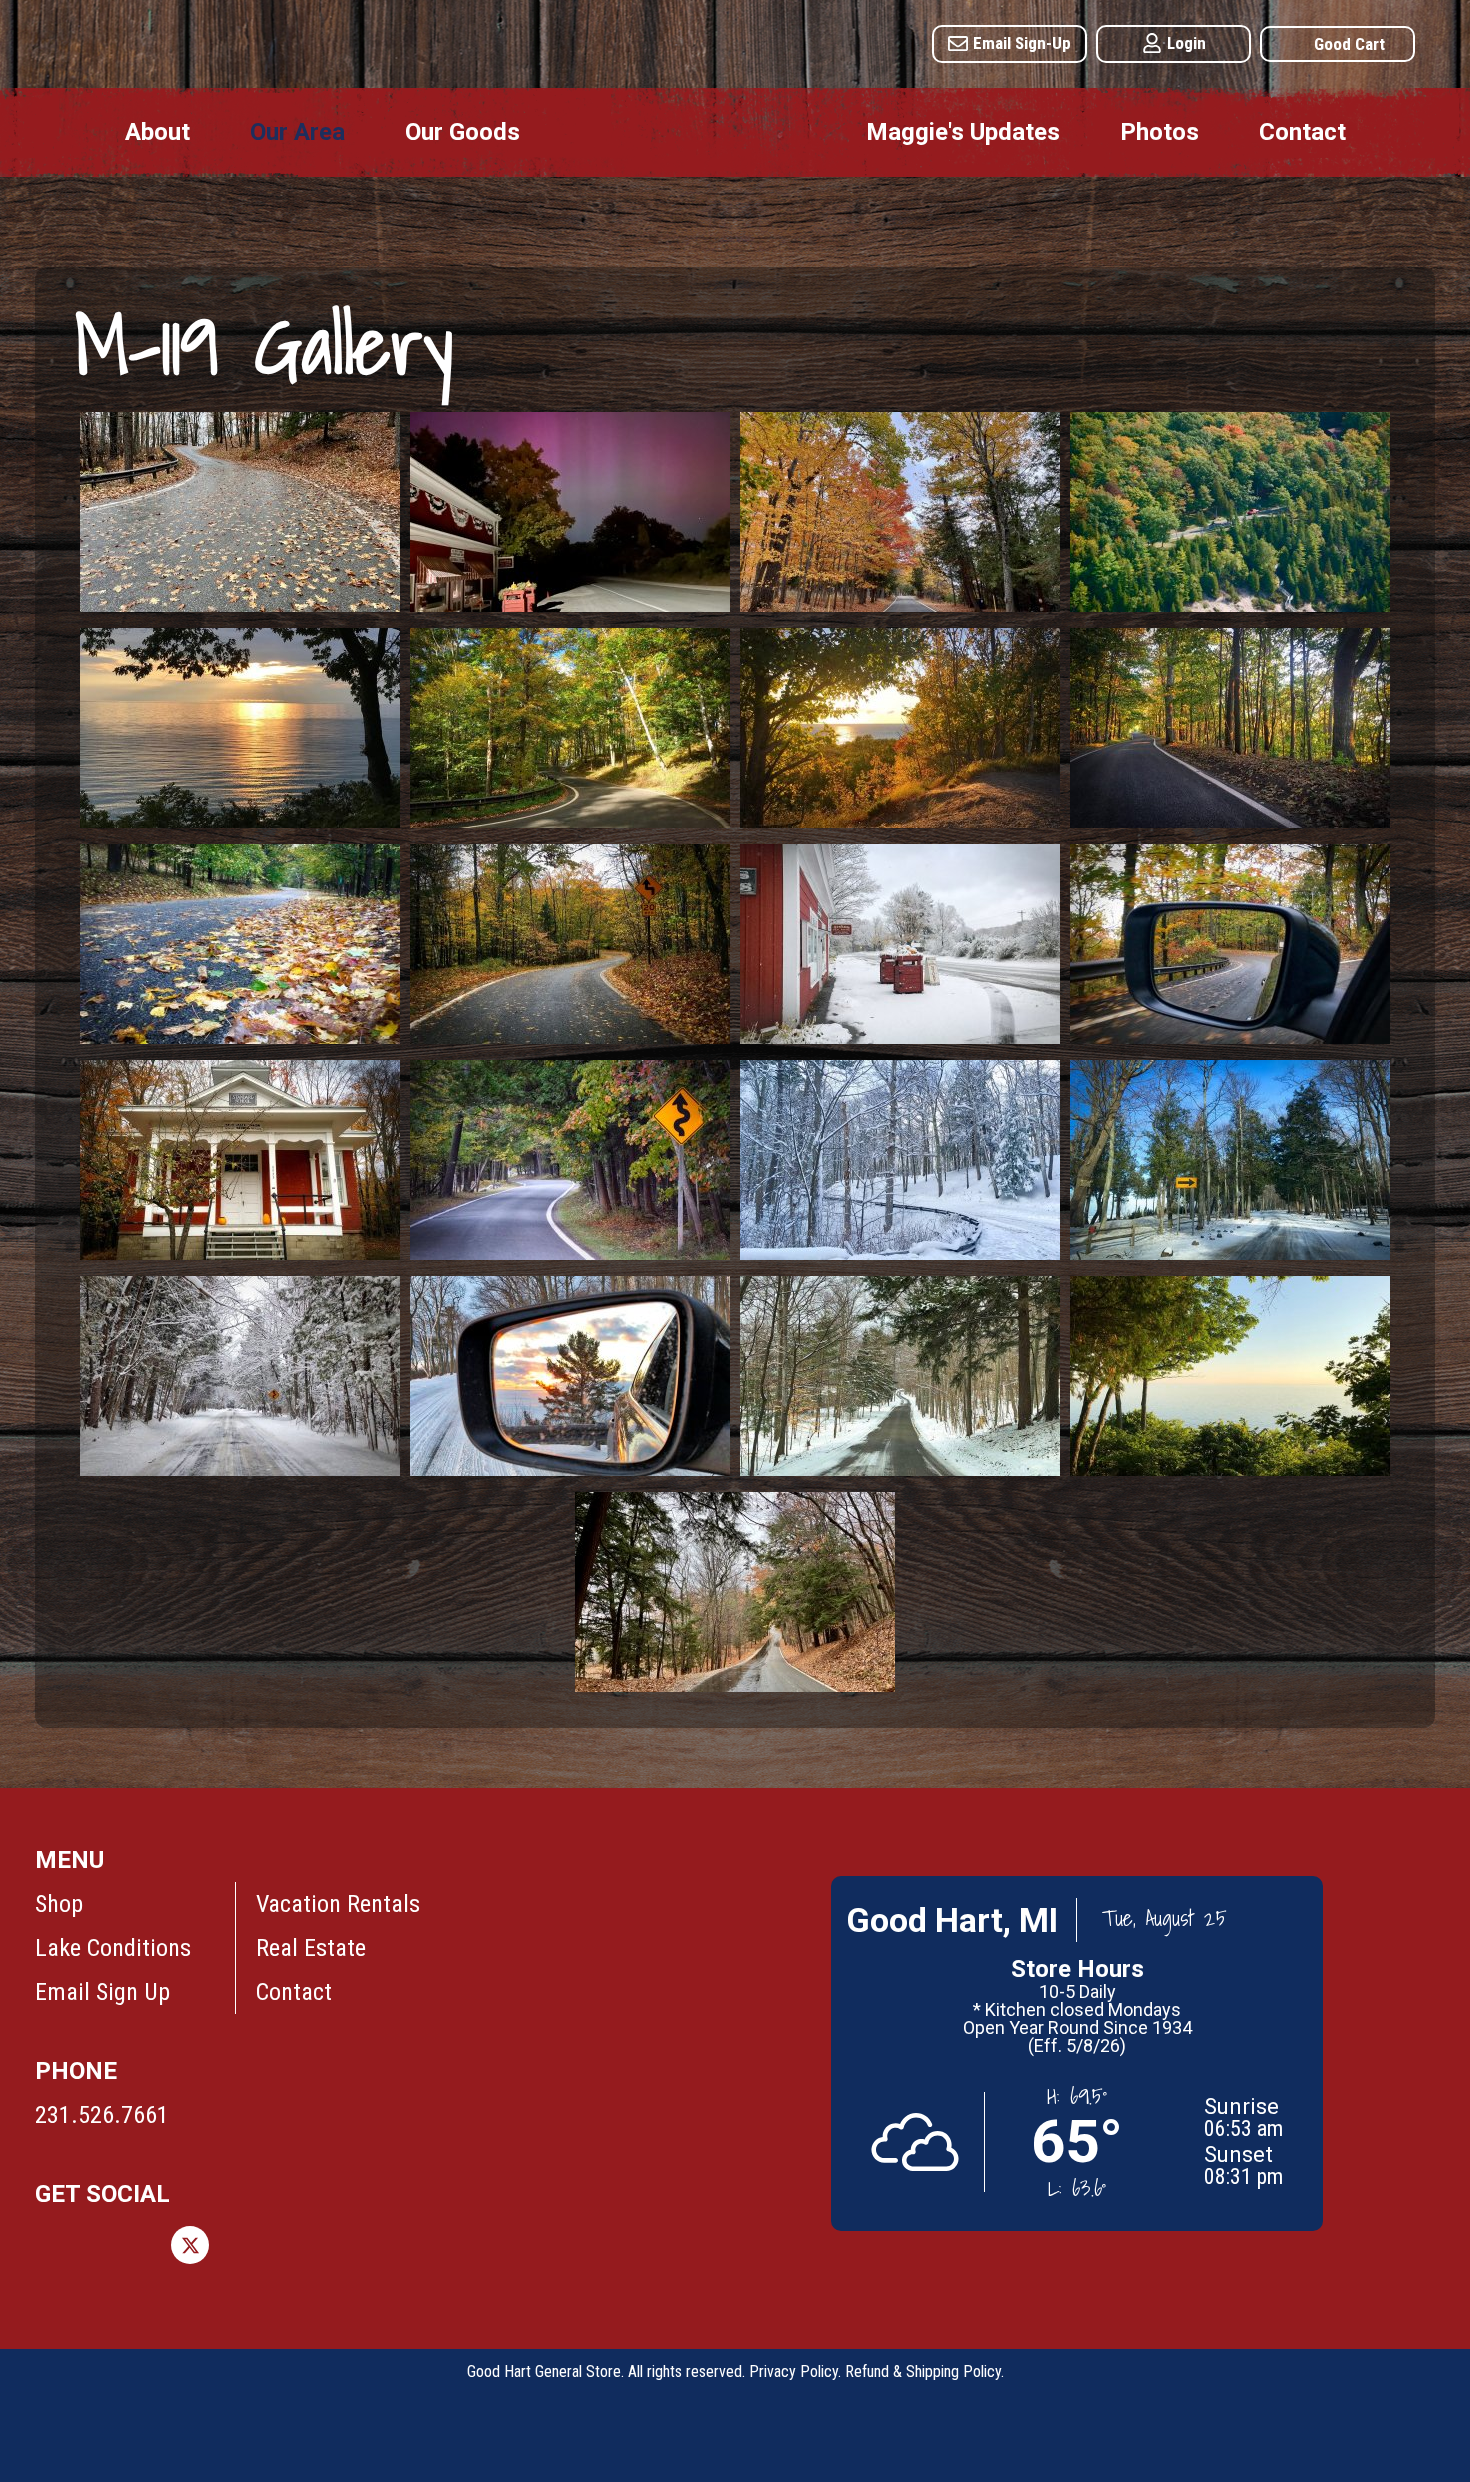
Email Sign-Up (1022, 43)
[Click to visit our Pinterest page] (258, 2245)
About (157, 132)
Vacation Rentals (338, 1904)
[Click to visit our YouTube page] (394, 2245)
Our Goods (462, 132)
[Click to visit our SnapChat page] (462, 2245)
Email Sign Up (102, 1992)
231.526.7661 (102, 2115)
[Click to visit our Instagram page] (122, 2245)
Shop (59, 1904)
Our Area (297, 132)
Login (1186, 43)
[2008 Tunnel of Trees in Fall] (1230, 604)
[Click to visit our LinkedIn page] (326, 2245)
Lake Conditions (113, 1948)
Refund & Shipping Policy (923, 2371)
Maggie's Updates (963, 132)
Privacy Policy (793, 2371)
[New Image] (240, 604)
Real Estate (311, 1948)
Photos (1159, 132)
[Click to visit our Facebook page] (54, 2245)
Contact (1302, 132)
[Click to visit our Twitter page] (190, 2245)
